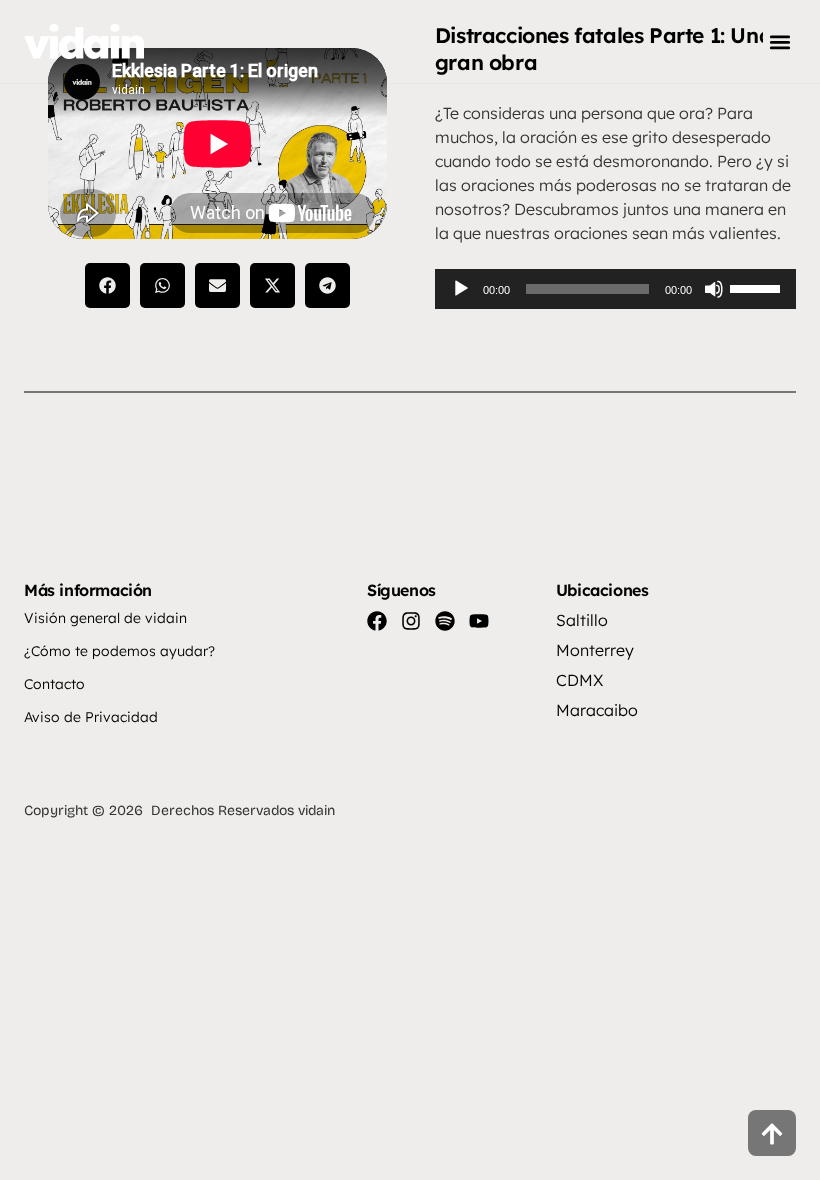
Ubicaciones (602, 590)
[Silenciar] (714, 289)
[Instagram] (411, 621)
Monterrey (595, 650)
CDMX (579, 680)
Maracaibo (597, 710)
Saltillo (582, 620)
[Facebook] (377, 621)
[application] (615, 289)
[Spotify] (445, 621)
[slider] (758, 287)
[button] (779, 41)
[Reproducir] (461, 289)
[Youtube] (479, 621)
